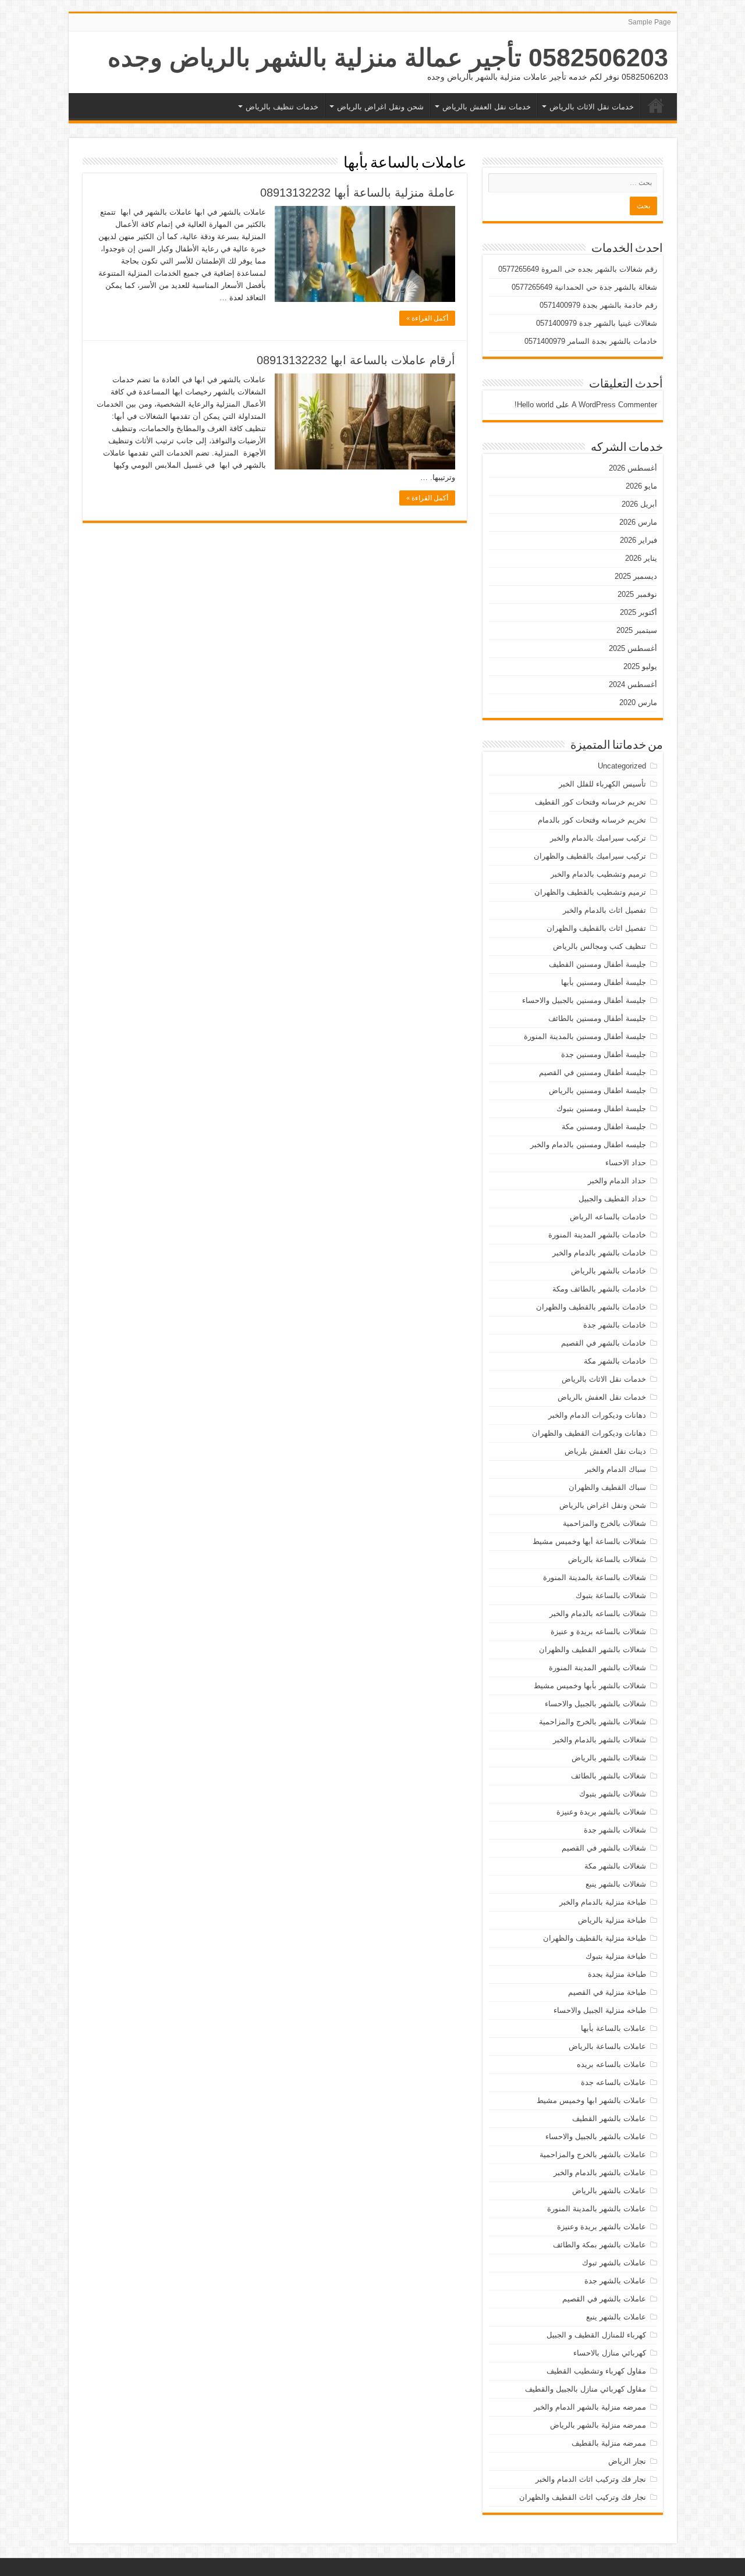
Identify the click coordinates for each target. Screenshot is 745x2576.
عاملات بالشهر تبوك (614, 2263)
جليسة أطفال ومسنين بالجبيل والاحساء (584, 1000)
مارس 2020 (638, 702)
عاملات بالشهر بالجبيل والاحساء (596, 2136)
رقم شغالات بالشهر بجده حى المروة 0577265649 (578, 269)
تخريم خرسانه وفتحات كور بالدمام (592, 820)
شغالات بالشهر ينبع (616, 1884)
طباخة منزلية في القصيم (607, 1992)
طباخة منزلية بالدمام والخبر (603, 1902)
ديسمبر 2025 (636, 576)
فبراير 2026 (638, 540)
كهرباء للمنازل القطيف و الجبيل (596, 2335)
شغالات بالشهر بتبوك (613, 1794)
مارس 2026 (638, 522)
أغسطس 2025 (633, 648)
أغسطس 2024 (633, 684)
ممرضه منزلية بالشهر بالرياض (598, 2425)
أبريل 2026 (639, 504)
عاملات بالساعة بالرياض (607, 2046)
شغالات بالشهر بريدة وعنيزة (601, 1812)
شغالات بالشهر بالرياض (609, 1758)
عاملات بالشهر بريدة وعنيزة (602, 2227)
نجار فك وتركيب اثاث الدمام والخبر (591, 2479)
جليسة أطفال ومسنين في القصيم (593, 1072)
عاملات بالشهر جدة (615, 2281)
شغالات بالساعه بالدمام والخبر (598, 1613)
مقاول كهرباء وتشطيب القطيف (596, 2371)
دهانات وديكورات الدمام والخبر (597, 1415)
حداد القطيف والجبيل (612, 1199)
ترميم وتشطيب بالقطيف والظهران (590, 892)
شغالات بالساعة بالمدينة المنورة (595, 1577)
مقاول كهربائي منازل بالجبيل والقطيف (586, 2389)
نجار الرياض (627, 2461)
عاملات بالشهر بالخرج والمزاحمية (593, 2155)
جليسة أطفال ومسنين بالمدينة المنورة (585, 1036)
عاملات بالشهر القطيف (609, 2118)
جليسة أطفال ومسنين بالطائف (597, 1018)
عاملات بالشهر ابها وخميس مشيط (591, 2100)
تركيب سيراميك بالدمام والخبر (598, 838)
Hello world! (534, 405)
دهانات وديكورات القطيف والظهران (589, 1433)
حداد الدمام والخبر (617, 1181)
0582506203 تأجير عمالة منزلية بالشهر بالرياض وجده (388, 58)
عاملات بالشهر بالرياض (609, 2191)
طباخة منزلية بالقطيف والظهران (595, 1938)
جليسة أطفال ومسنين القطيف (597, 964)
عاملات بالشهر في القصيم (604, 2299)
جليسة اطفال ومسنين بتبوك (601, 1109)
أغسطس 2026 (633, 468)
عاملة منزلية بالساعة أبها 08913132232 (358, 193)
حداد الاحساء (626, 1163)
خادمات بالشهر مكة (615, 1361)
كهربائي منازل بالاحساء (610, 2353)
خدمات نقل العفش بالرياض (487, 107)
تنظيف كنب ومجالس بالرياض (599, 946)
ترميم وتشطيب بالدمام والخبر (598, 874)
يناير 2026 (641, 558)
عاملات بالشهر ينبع (616, 2317)
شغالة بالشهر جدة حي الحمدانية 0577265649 (584, 287)
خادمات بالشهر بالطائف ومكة (599, 1289)
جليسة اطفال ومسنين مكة (604, 1127)
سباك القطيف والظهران (607, 1487)
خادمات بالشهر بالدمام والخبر (599, 1253)
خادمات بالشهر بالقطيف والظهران (591, 1307)
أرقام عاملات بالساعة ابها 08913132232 (356, 360)
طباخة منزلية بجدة (617, 1974)
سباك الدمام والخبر (615, 1469)
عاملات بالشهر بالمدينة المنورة (597, 2209)
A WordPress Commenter (614, 405)
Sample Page (650, 22)
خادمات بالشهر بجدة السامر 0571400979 (591, 341)
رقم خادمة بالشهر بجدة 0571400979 (598, 305)
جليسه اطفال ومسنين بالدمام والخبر (588, 1145)
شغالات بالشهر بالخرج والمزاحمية (593, 1722)
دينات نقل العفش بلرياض (605, 1451)
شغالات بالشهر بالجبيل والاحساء (595, 1704)
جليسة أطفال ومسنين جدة (604, 1054)
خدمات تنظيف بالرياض (282, 107)
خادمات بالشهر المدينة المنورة (597, 1235)
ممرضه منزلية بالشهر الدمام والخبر (590, 2407)
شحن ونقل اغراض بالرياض (380, 107)
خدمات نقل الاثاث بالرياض (592, 107)
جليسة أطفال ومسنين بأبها (604, 982)
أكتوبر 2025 (638, 612)
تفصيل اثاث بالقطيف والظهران (596, 928)
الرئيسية (656, 105)
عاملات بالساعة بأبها (613, 2028)
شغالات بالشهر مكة (615, 1866)
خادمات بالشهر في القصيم (604, 1343)
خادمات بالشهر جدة (615, 1325)
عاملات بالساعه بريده (611, 2064)
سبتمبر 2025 (637, 630)
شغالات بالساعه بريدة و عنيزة (598, 1632)
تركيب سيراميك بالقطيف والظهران (590, 856)
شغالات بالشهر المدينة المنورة (597, 1668)
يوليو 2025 (640, 666)
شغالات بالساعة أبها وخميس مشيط (589, 1541)
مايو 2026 (641, 486)
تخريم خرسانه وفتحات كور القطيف (590, 802)
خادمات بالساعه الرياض (608, 1217)
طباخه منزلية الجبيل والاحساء (600, 2010)
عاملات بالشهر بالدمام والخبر (600, 2173)
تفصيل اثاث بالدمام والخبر (604, 910)
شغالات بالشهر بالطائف (609, 1776)
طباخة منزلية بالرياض (612, 1920)
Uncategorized (622, 766)
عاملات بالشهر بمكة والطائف (599, 2245)
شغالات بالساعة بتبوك (611, 1595)
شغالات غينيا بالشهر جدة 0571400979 (597, 323)
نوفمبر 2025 (637, 594)
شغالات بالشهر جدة (615, 1830)
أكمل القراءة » (427, 318)
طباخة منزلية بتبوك (616, 1956)
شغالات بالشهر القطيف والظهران (593, 1650)
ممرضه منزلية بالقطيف (609, 2443)
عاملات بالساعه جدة (613, 2082)
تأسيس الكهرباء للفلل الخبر (602, 784)
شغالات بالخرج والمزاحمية (604, 1523)
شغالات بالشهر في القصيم (604, 1848)
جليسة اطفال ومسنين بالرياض (597, 1090)
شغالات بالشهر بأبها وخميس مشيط (590, 1686)
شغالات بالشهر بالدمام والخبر (599, 1740)
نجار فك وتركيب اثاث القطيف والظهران (583, 2497)
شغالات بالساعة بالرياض (607, 1559)
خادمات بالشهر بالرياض (609, 1271)
